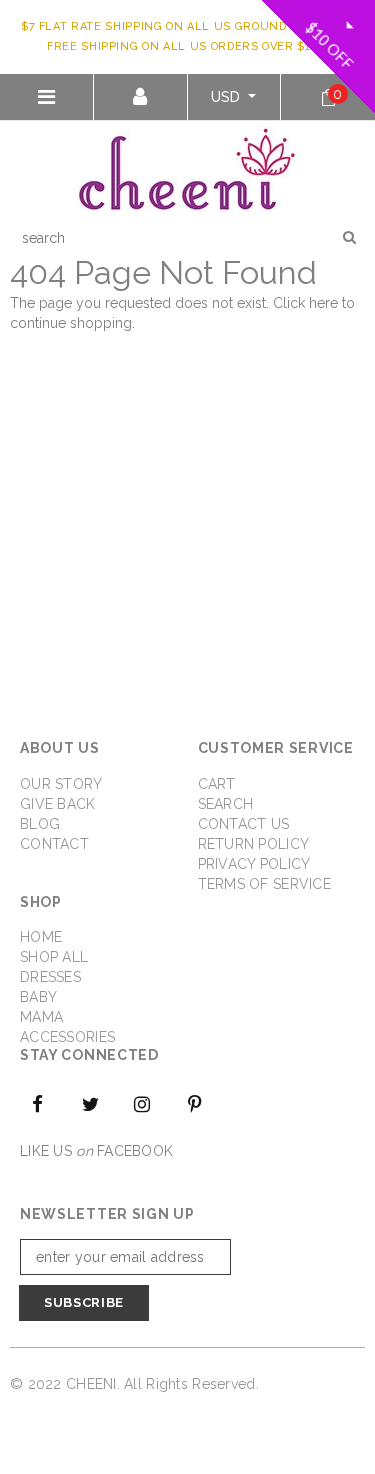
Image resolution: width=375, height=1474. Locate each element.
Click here (307, 303)
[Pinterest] (195, 1103)
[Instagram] (143, 1103)
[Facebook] (38, 1103)
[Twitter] (90, 1103)
